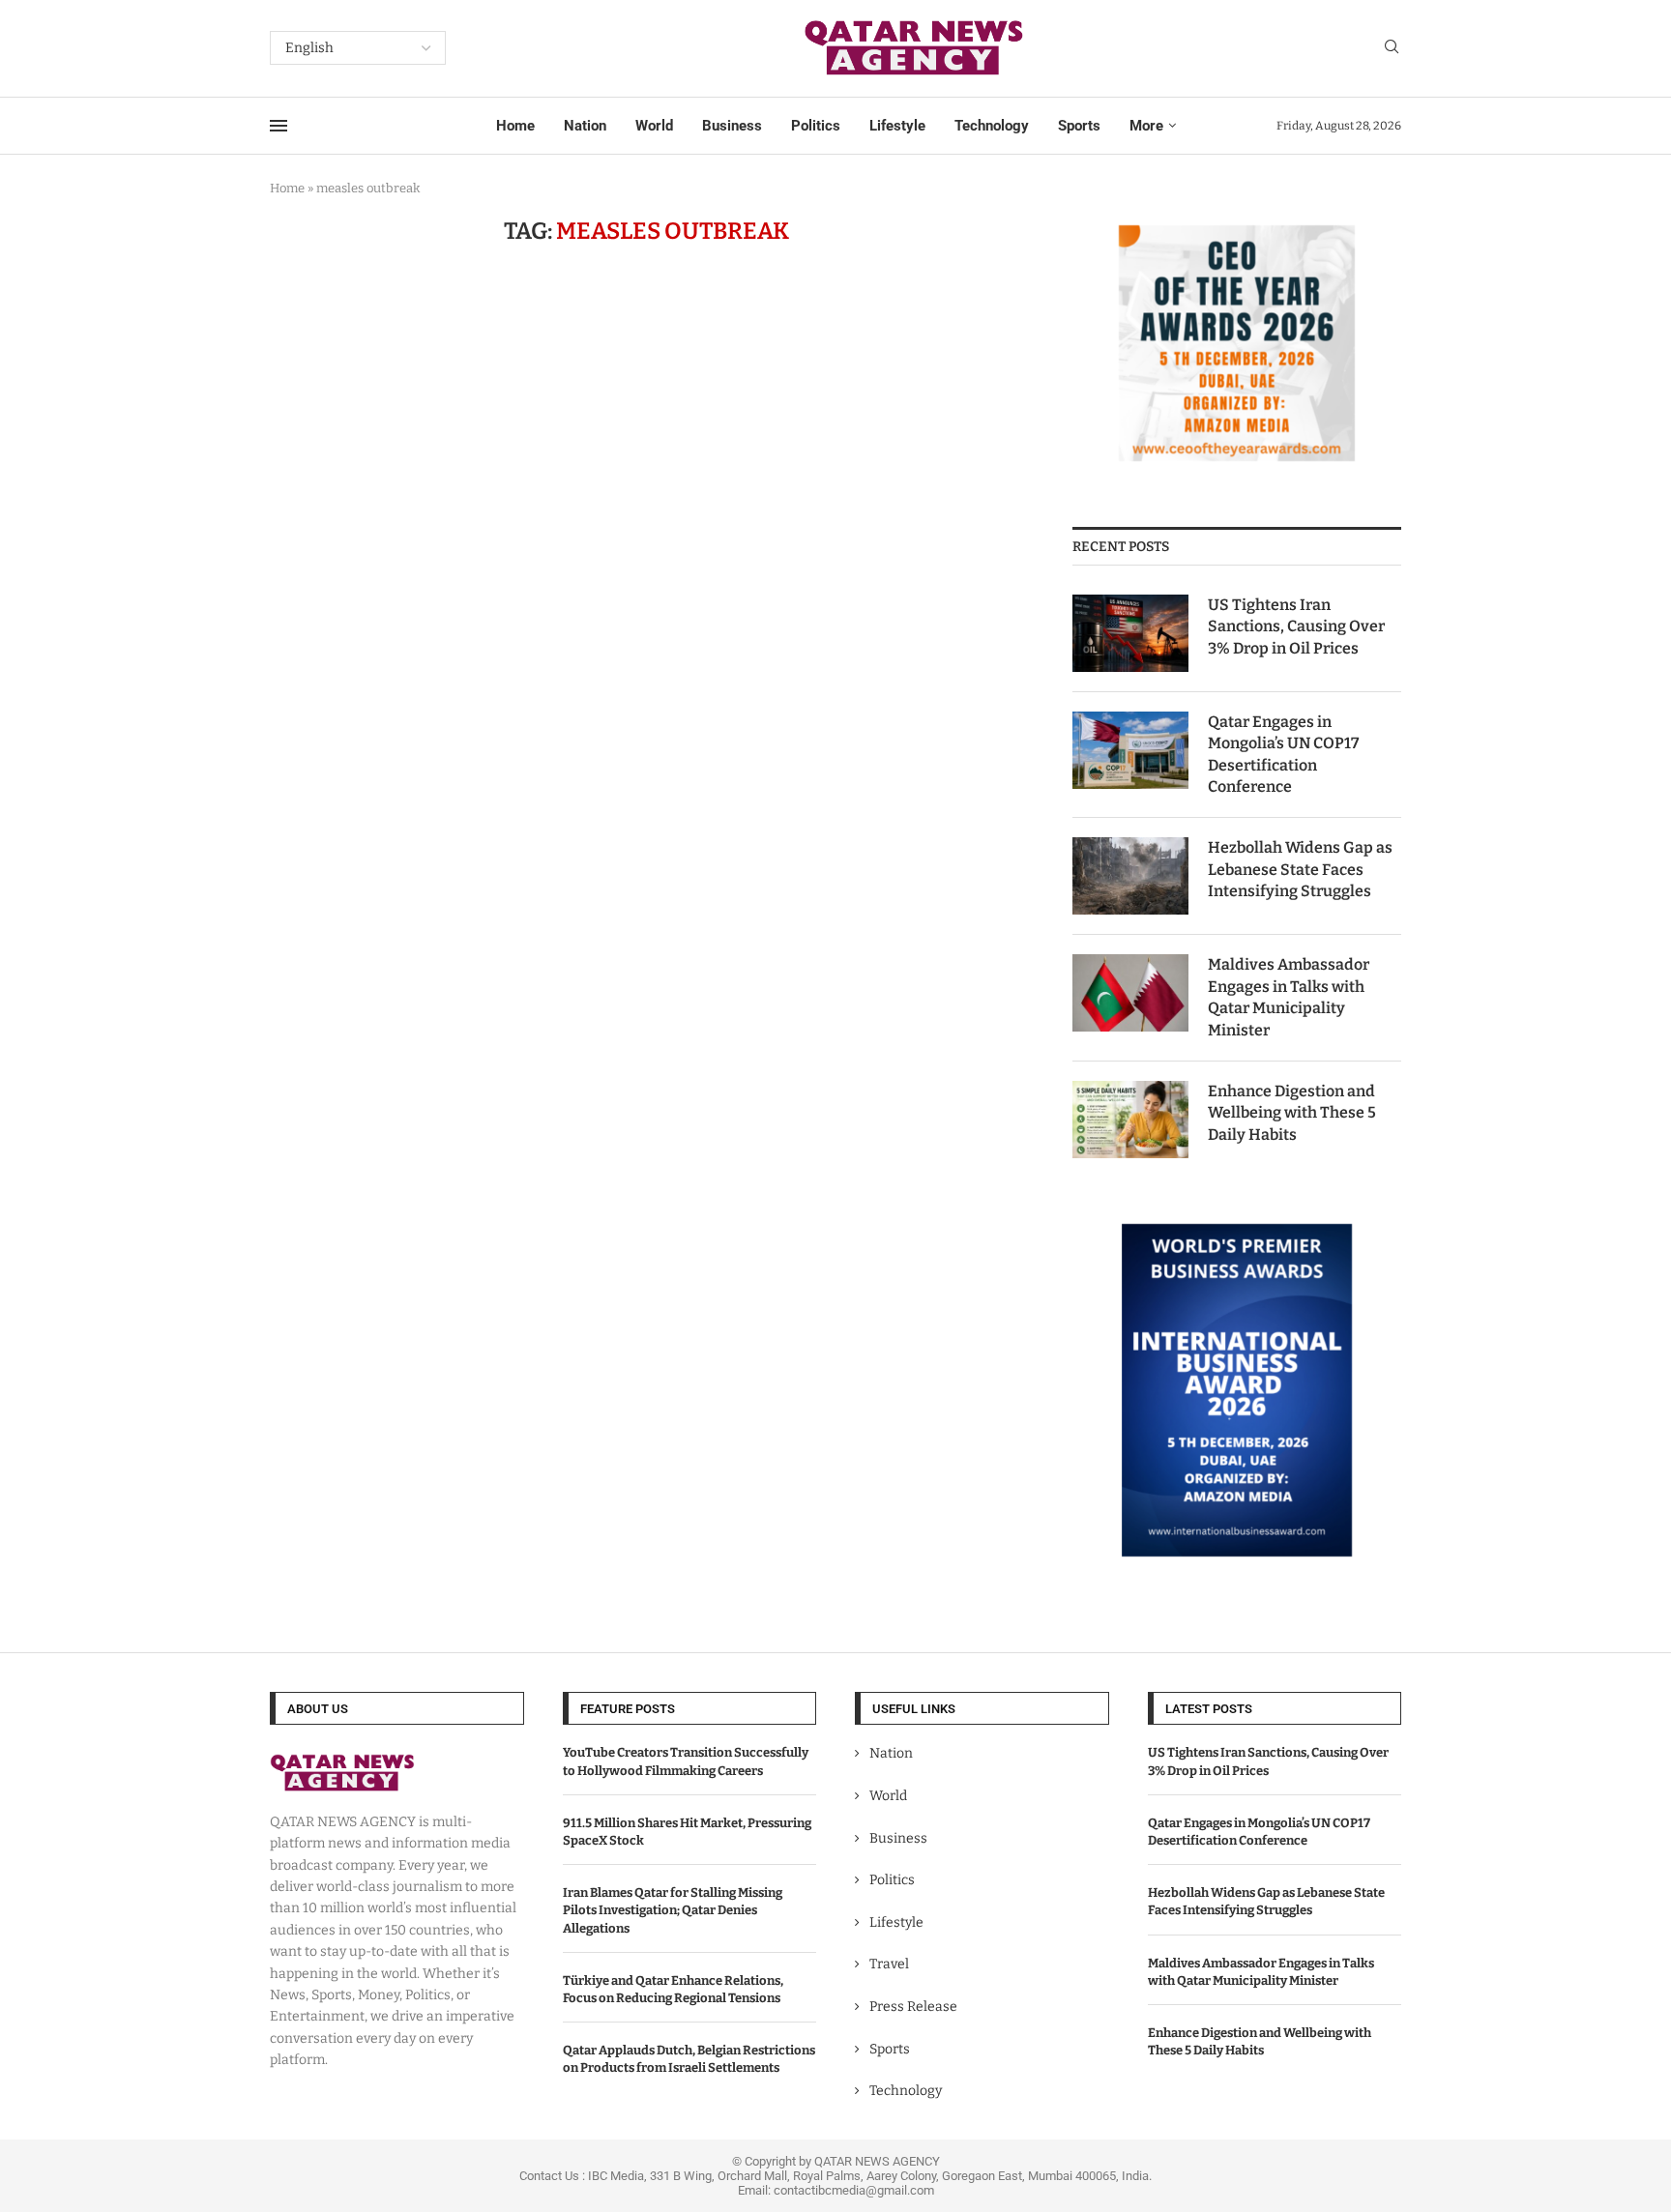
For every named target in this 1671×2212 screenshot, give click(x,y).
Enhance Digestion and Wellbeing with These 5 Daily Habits (1292, 1113)
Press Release (913, 2007)
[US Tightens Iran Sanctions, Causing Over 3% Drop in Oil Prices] (1130, 633)
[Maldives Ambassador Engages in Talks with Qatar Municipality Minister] (1130, 993)
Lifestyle (897, 126)
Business (732, 126)
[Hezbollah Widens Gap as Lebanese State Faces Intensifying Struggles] (1130, 876)
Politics (816, 126)
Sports (1079, 126)
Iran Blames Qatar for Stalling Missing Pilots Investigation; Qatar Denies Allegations (673, 1910)
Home (515, 126)
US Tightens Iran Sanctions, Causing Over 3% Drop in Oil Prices (1296, 626)
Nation (585, 126)
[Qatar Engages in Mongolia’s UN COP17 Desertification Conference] (1130, 750)
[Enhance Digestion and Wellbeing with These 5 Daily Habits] (1130, 1120)
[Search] (1392, 48)
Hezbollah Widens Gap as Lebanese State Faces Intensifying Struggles (1300, 869)
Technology (992, 126)
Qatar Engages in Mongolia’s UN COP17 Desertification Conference (1283, 754)
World (654, 126)
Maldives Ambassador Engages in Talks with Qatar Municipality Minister (1289, 997)
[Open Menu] (278, 126)
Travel (889, 1964)
